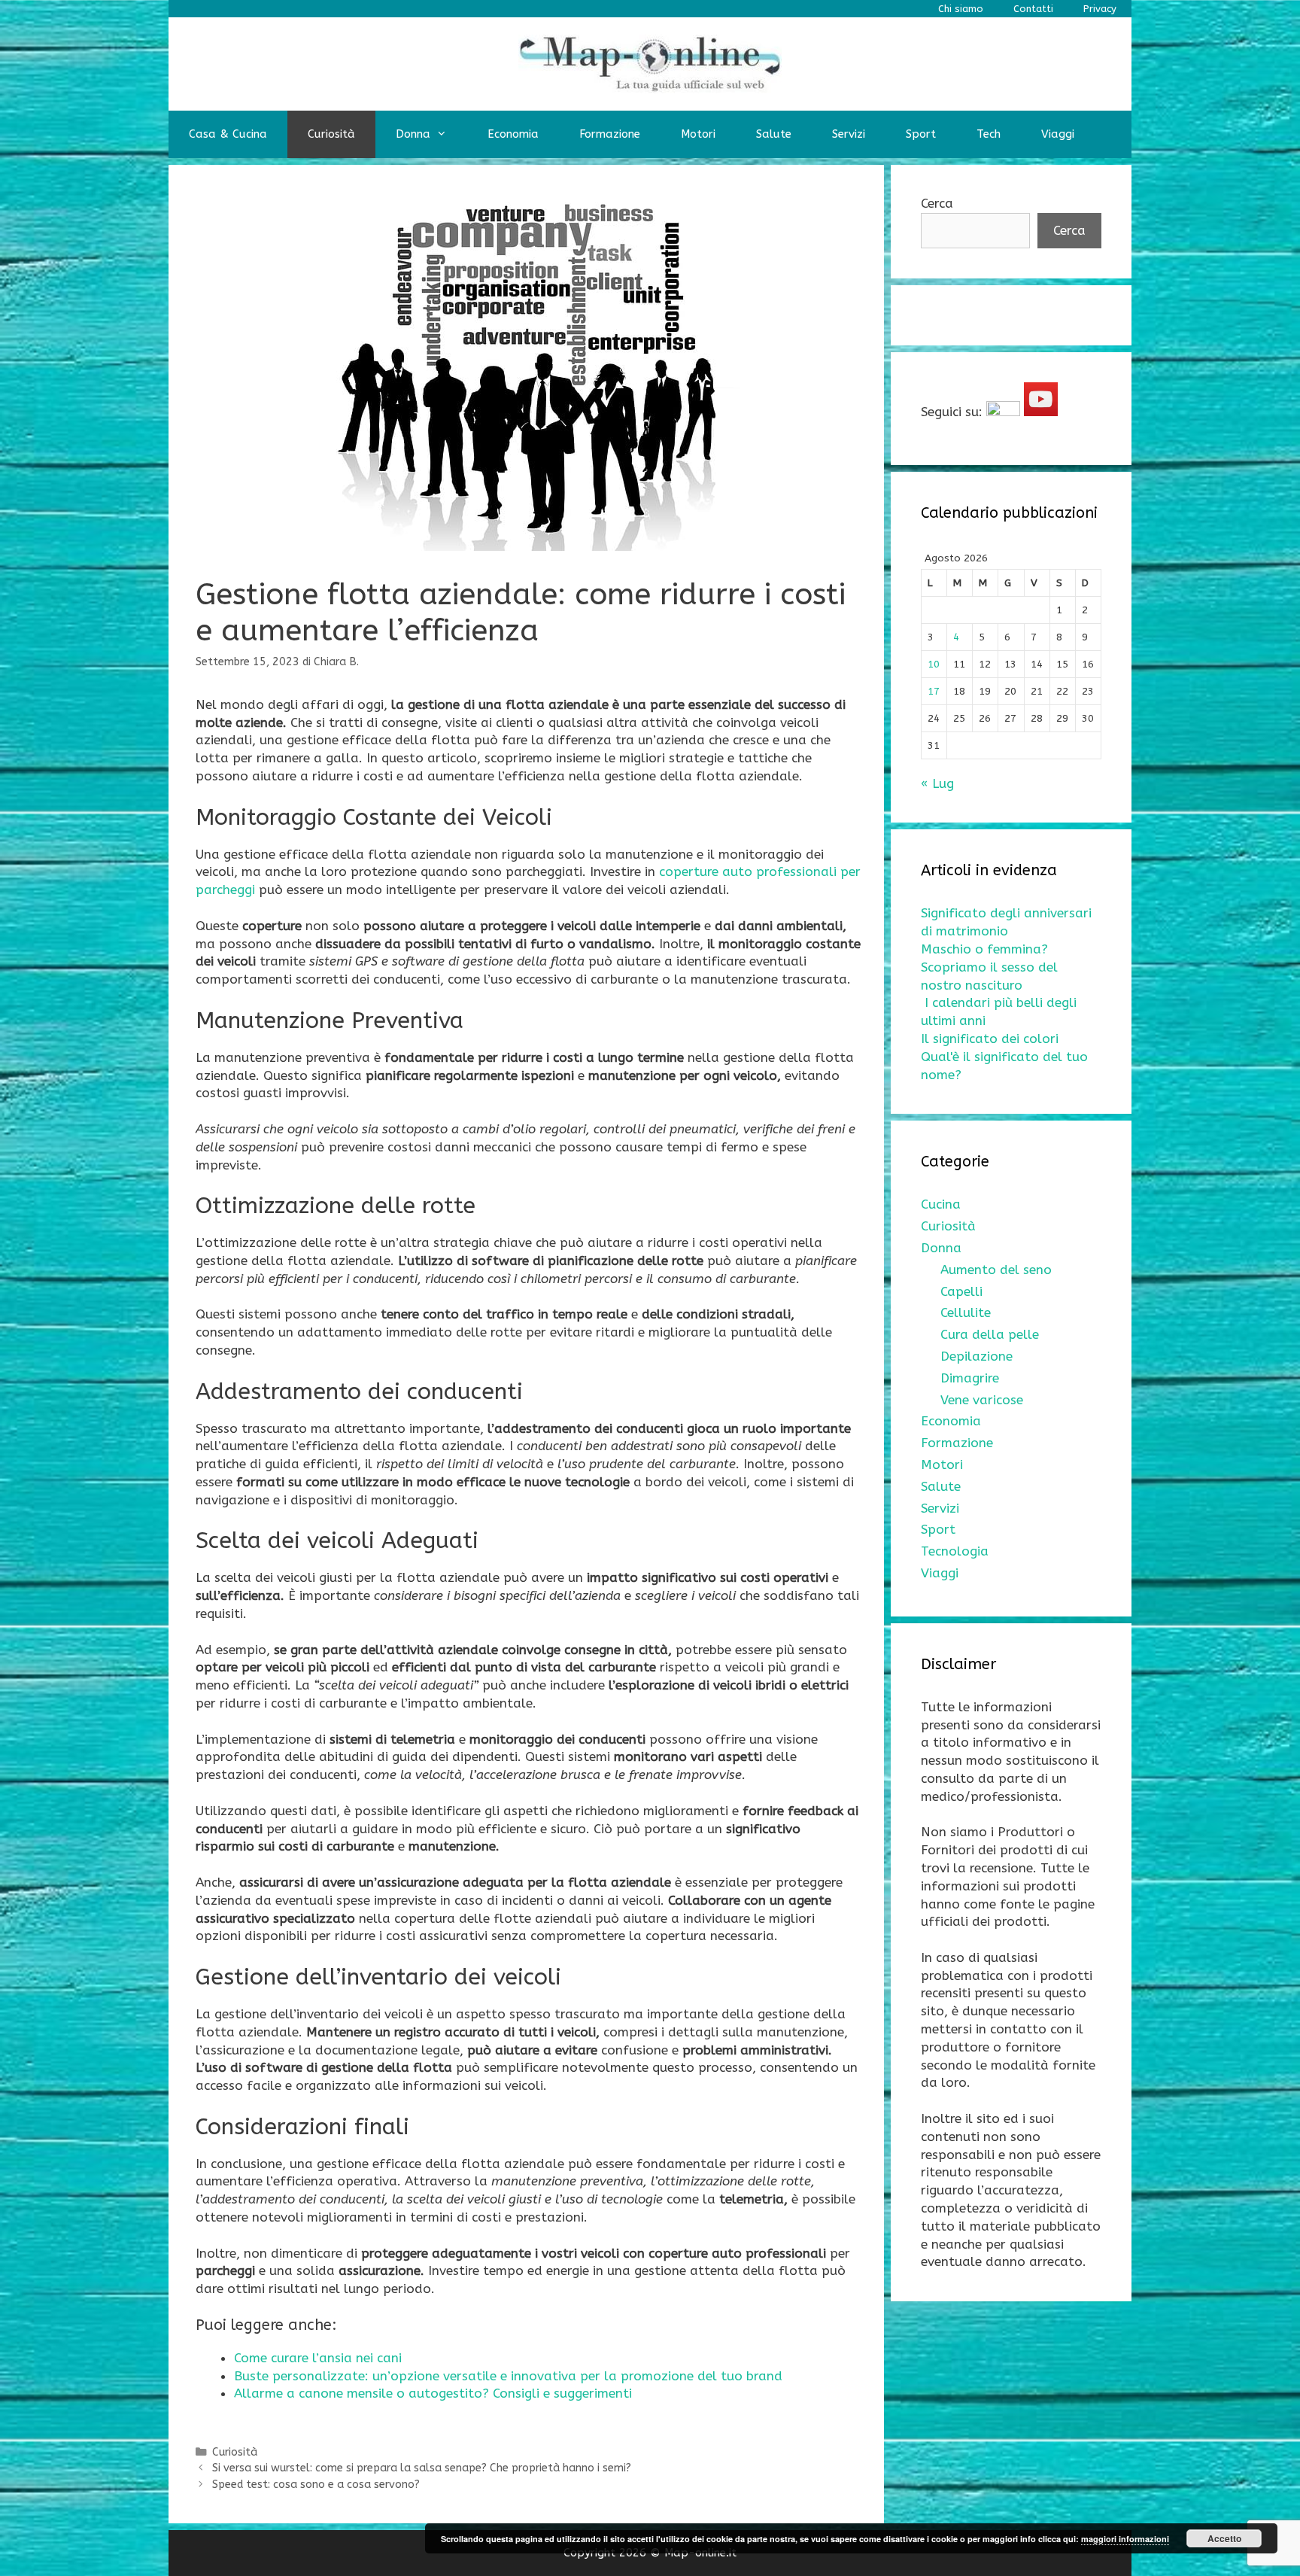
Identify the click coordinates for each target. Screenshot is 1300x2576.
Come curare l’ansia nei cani (318, 2358)
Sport (921, 134)
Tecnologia (955, 1551)
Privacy (1100, 9)
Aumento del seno (996, 1270)
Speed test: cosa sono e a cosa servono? (316, 2485)
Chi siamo (961, 9)
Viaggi (1058, 134)
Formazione (610, 134)
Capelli (961, 1291)
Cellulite (966, 1312)
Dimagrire (970, 1378)
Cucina (941, 1204)
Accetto (1224, 2538)
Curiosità (331, 134)
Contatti (1033, 9)
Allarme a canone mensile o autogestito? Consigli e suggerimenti (433, 2393)
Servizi (849, 134)
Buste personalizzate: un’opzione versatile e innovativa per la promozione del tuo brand (508, 2376)
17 (934, 691)
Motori (698, 134)
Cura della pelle (990, 1334)
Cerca (937, 203)
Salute (774, 134)
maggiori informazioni (1125, 2539)
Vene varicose (982, 1400)
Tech (989, 134)
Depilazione (977, 1356)
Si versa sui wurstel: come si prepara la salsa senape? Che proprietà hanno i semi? (422, 2468)
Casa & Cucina (228, 134)
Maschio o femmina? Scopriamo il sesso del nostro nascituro (989, 967)
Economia (513, 134)
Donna (413, 134)
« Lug (937, 783)
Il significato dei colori (990, 1039)
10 (934, 664)
